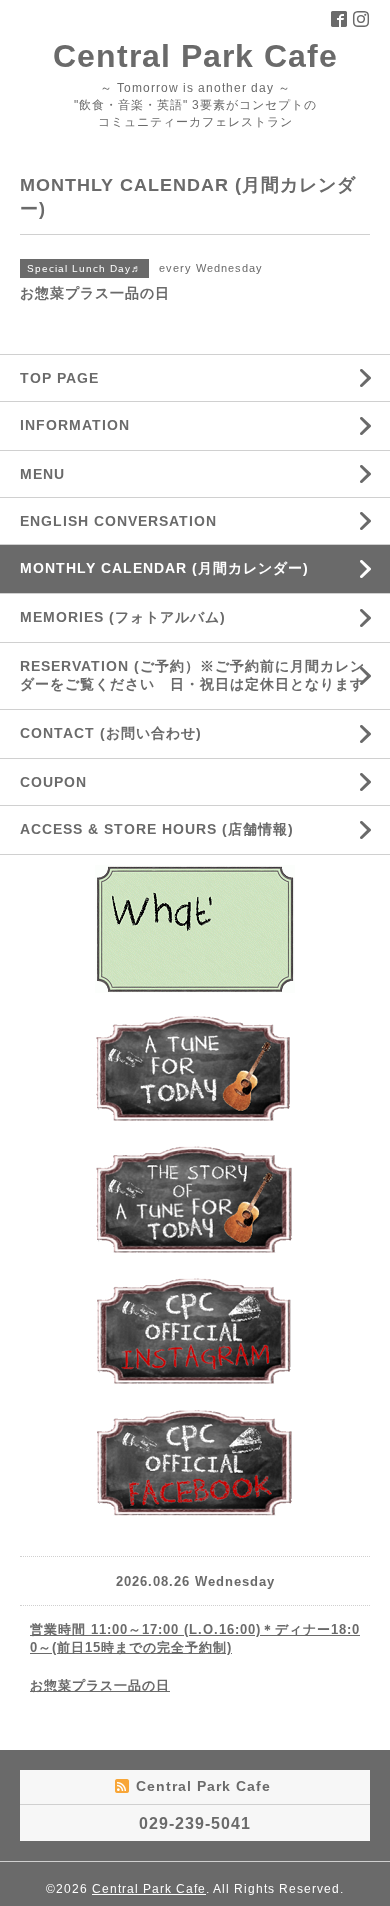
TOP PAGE (59, 378)
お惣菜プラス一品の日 (100, 1685)
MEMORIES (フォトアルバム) (123, 617)
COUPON (53, 782)
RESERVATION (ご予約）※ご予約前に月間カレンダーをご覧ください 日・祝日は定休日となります (192, 675)
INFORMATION (122, 425)
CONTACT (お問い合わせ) (111, 733)
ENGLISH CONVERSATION (118, 521)
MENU (42, 474)
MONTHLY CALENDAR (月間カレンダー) (164, 568)
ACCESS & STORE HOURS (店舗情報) (157, 829)
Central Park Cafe (195, 56)
